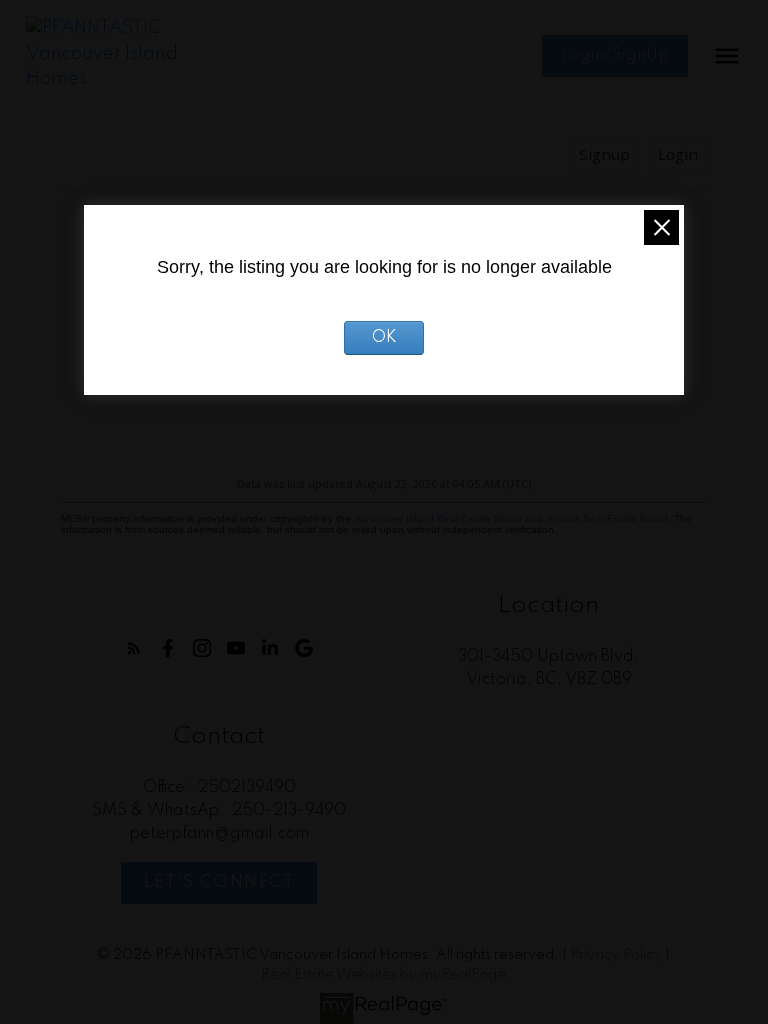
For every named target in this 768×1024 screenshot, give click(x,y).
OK (384, 338)
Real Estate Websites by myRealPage (383, 975)
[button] (615, 56)
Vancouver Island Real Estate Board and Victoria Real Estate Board (511, 518)
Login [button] (678, 154)
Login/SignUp (615, 56)
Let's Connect (219, 883)
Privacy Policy (616, 955)
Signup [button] (604, 154)
